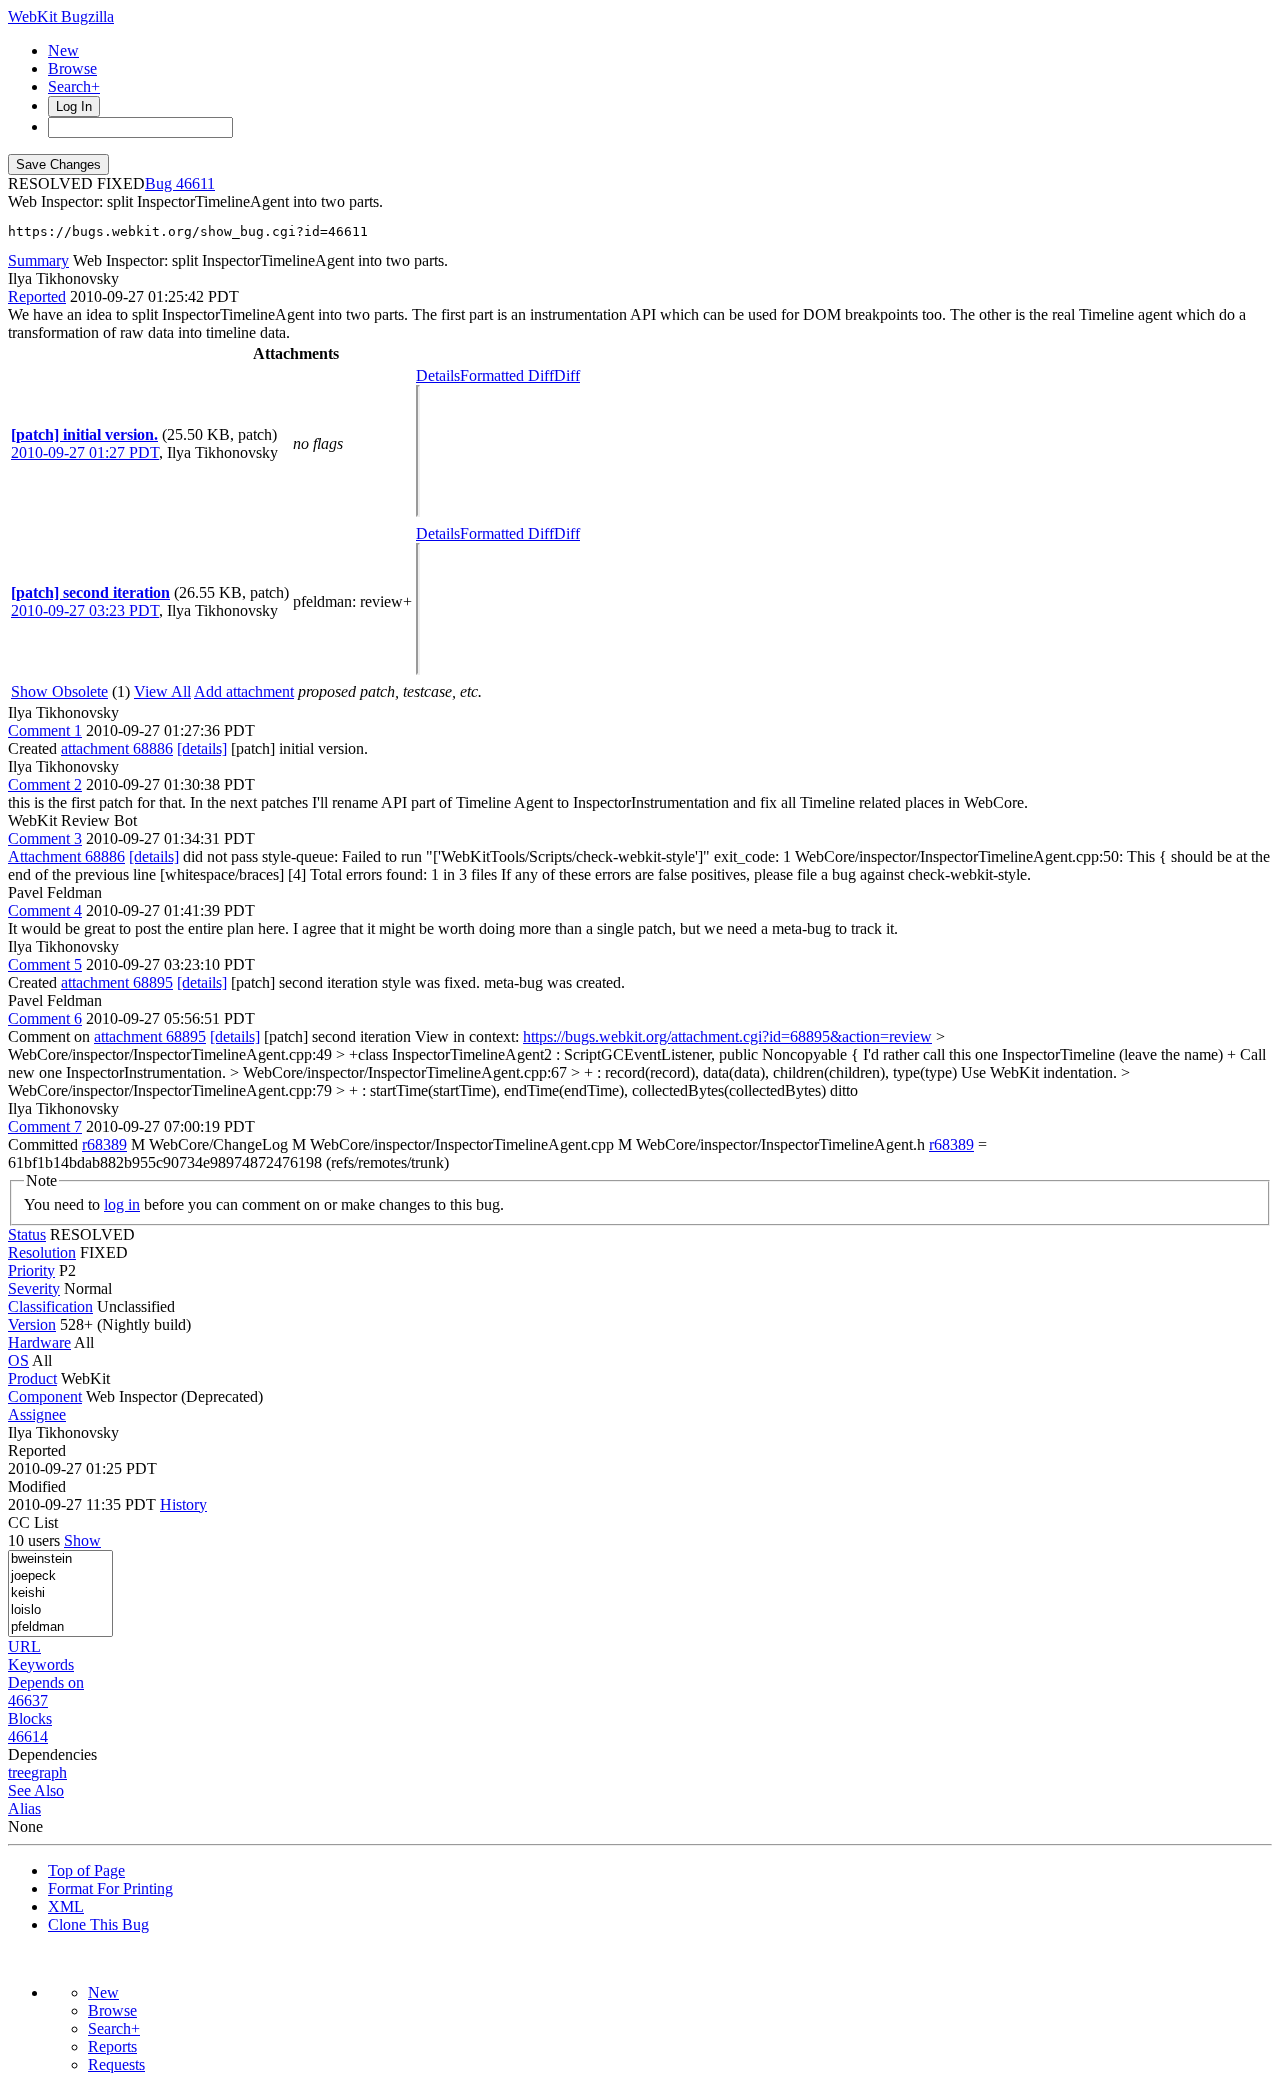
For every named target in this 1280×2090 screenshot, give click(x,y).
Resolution (42, 1252)
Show (82, 1540)
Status (27, 1234)
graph (49, 1772)
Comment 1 (45, 730)
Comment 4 (45, 910)
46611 (195, 183)
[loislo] (60, 1610)
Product (32, 1378)
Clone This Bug (98, 1924)
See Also (36, 1790)
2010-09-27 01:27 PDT (85, 452)
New (63, 50)
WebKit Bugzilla (61, 16)
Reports (112, 2046)
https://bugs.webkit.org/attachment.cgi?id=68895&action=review (727, 1036)
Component (45, 1396)
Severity (34, 1288)
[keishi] (60, 1593)
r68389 (104, 1144)
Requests (116, 2064)
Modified (37, 1486)
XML (66, 1906)
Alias (24, 1808)
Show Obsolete (59, 691)
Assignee (37, 1414)
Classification (50, 1306)
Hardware (39, 1342)
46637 (28, 1700)
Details (438, 375)
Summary (38, 260)
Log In (74, 106)
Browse (72, 68)
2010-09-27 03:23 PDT (85, 610)
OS (18, 1360)
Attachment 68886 (66, 856)
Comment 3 (45, 838)
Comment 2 (45, 784)
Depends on (46, 1682)
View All (162, 691)
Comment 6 (45, 1018)
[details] (202, 748)
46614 (28, 1736)
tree (19, 1772)
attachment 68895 (117, 982)
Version (32, 1324)
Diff (567, 375)
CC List (33, 1522)
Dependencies (52, 1754)
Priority (31, 1270)
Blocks (30, 1718)
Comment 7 (45, 1126)
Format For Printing (110, 1888)
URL (24, 1646)
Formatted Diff (507, 375)
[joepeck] (60, 1576)
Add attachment (244, 691)
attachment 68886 (117, 748)
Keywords (41, 1664)
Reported (37, 296)
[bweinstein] (60, 1559)
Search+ (74, 86)
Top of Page (86, 1870)
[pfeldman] (60, 1627)
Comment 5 (45, 964)
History (183, 1504)
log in (122, 1204)
